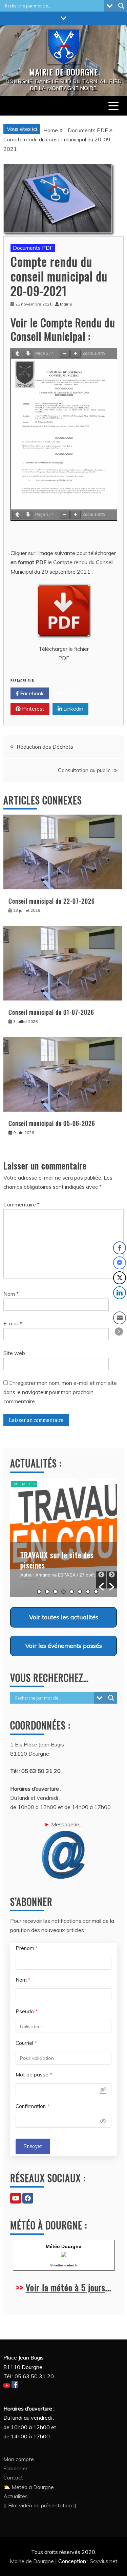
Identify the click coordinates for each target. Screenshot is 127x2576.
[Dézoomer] (65, 354)
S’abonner (15, 2468)
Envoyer (33, 2146)
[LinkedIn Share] (120, 1293)
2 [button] (47, 1592)
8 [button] (96, 1592)
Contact (13, 2477)
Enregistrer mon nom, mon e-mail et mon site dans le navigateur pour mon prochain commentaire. (60, 1392)
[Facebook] (28, 2198)
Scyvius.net (104, 2561)
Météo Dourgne (63, 2246)
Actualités (24, 1484)
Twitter (72, 693)
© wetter (57, 2265)
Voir (64, 1617)
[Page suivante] (28, 354)
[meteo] (64, 2255)
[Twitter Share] (120, 1278)
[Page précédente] (17, 354)
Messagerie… (67, 1824)
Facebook (31, 693)
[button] (101, 1580)
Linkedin (73, 709)
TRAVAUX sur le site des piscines (57, 1560)
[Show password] (103, 2089)
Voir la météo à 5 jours (66, 2287)
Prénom (27, 1948)
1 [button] (39, 1592)
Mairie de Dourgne (33, 2561)
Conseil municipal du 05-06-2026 (52, 1123)
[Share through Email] (120, 1318)
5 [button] (72, 1592)
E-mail (13, 1323)
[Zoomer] (76, 354)
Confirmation (33, 2106)
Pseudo (27, 2011)
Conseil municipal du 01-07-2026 (51, 1012)
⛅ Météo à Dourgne (29, 2487)
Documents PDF (33, 248)
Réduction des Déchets (45, 747)
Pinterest (33, 709)
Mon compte (19, 2459)
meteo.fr (71, 2265)
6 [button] (80, 1592)
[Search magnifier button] (121, 6)
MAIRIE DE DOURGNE (63, 72)
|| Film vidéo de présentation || (40, 2505)
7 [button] (88, 1592)
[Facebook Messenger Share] (120, 1263)
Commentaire (22, 1204)
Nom (11, 1294)
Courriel (26, 2043)
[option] (63, 1537)
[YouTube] (16, 2198)
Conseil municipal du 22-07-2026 (52, 901)
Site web (14, 1353)
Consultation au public (84, 770)
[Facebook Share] (120, 1248)
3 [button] (55, 1592)
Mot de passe (34, 2075)
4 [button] (63, 1592)
